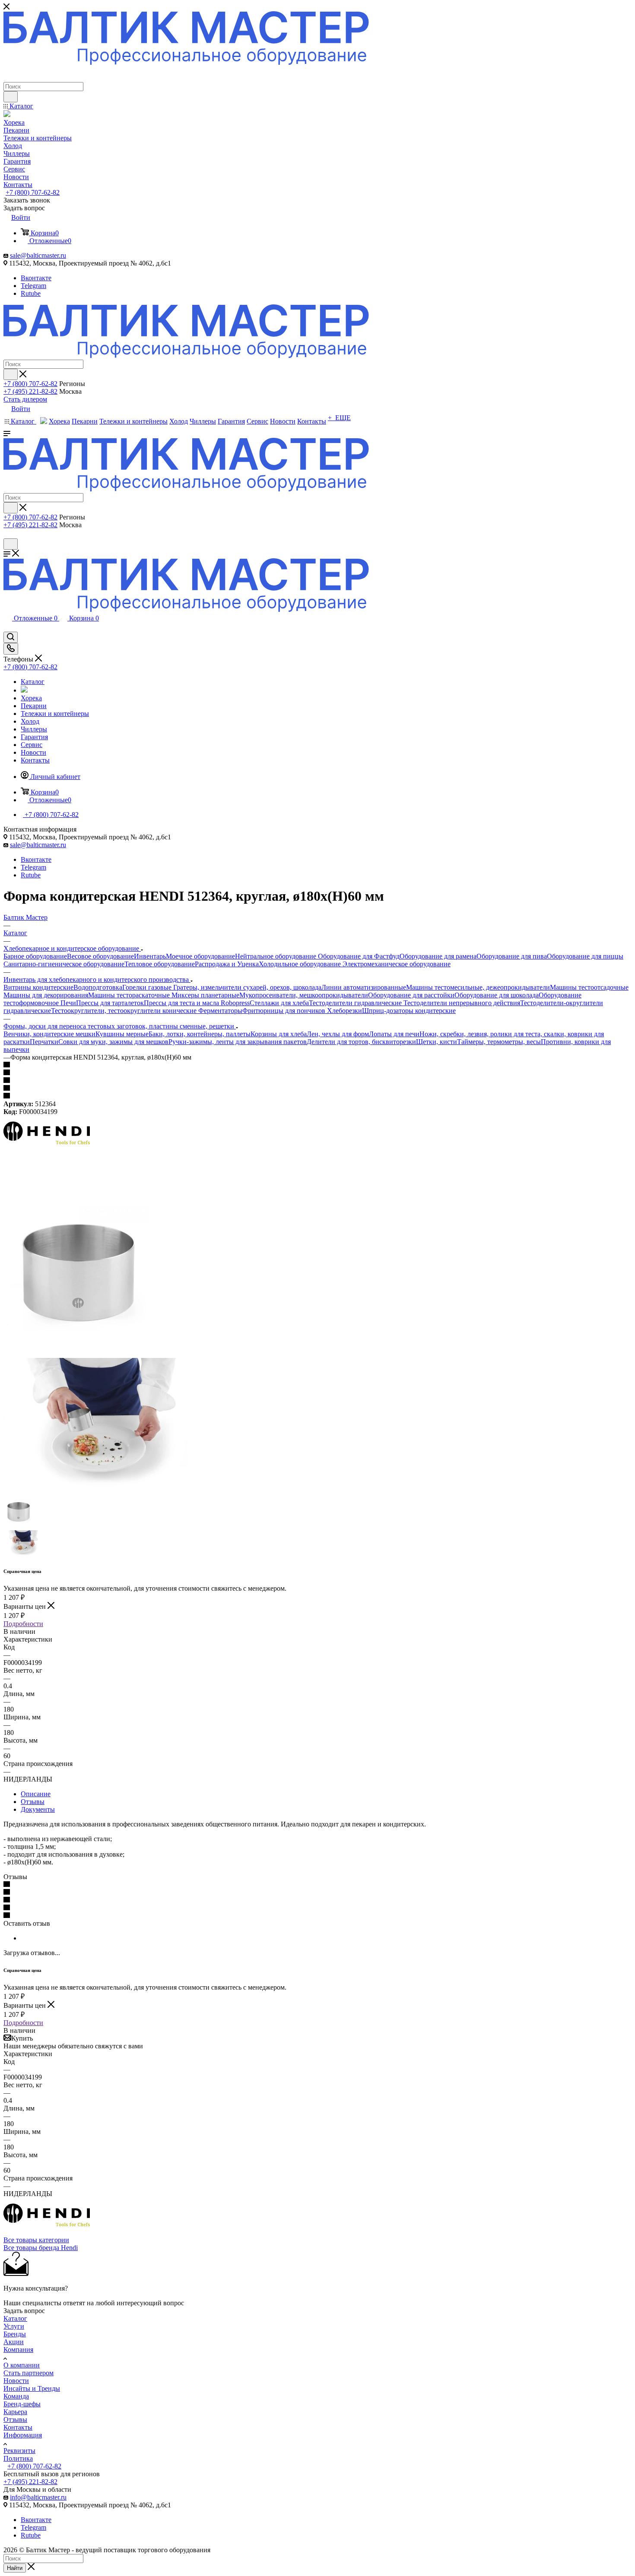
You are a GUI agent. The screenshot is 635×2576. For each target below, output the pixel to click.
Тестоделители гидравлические (356, 1003)
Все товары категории (36, 2240)
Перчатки (44, 1042)
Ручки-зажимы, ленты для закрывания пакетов (238, 1042)
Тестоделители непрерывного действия (462, 1003)
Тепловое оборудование (160, 964)
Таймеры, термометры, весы (499, 1042)
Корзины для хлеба (279, 1034)
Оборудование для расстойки (411, 995)
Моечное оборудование (200, 956)
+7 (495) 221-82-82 (30, 391)
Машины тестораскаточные (130, 995)
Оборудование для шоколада (497, 995)
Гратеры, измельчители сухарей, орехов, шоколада (247, 987)
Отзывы (33, 1802)
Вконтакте (36, 278)
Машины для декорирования (46, 995)
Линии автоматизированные (364, 987)
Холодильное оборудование (301, 964)
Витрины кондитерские (38, 987)
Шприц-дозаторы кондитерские (409, 1011)
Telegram (33, 286)
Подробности (23, 1624)
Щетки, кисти (437, 1042)
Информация (23, 2435)
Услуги (14, 2326)
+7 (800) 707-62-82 (33, 192)
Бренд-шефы (22, 2404)
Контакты (18, 2427)
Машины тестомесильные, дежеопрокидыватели (478, 987)
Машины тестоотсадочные (589, 987)
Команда (16, 2396)
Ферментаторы (220, 1011)
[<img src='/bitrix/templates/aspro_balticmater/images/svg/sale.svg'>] (24, 690)
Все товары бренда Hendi (41, 2248)
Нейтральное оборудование (276, 956)
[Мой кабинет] (7, 534)
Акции (14, 2342)
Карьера (15, 2412)
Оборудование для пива (512, 956)
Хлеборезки (344, 1011)
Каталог (15, 2318)
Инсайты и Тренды (32, 2388)
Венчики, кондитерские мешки (49, 1034)
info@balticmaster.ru (38, 2497)
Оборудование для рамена (438, 956)
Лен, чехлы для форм (338, 1034)
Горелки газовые (148, 987)
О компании (22, 2365)
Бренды (15, 2334)
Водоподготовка (98, 987)
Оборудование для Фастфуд (359, 956)
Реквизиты (19, 2451)
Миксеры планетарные (205, 995)
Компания (18, 2350)
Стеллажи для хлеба (279, 1003)
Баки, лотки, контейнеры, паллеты (200, 1034)
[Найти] (11, 97)
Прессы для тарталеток (110, 1003)
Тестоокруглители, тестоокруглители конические (125, 1011)
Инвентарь (150, 956)
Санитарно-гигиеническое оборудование (64, 964)
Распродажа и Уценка (227, 964)
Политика (18, 2458)
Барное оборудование (35, 956)
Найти (15, 2568)
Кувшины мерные (122, 1034)
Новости (16, 2381)
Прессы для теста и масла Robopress (197, 1003)
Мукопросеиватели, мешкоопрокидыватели (304, 995)
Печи (68, 1003)
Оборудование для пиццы (585, 956)
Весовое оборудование (100, 956)
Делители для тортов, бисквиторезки (361, 1042)
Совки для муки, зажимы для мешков (113, 1042)
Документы (38, 1809)
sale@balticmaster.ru (38, 255)
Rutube (31, 293)
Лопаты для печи (394, 1034)
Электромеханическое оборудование (397, 964)
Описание (36, 1794)
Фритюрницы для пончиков (285, 1011)
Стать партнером (29, 2373)
